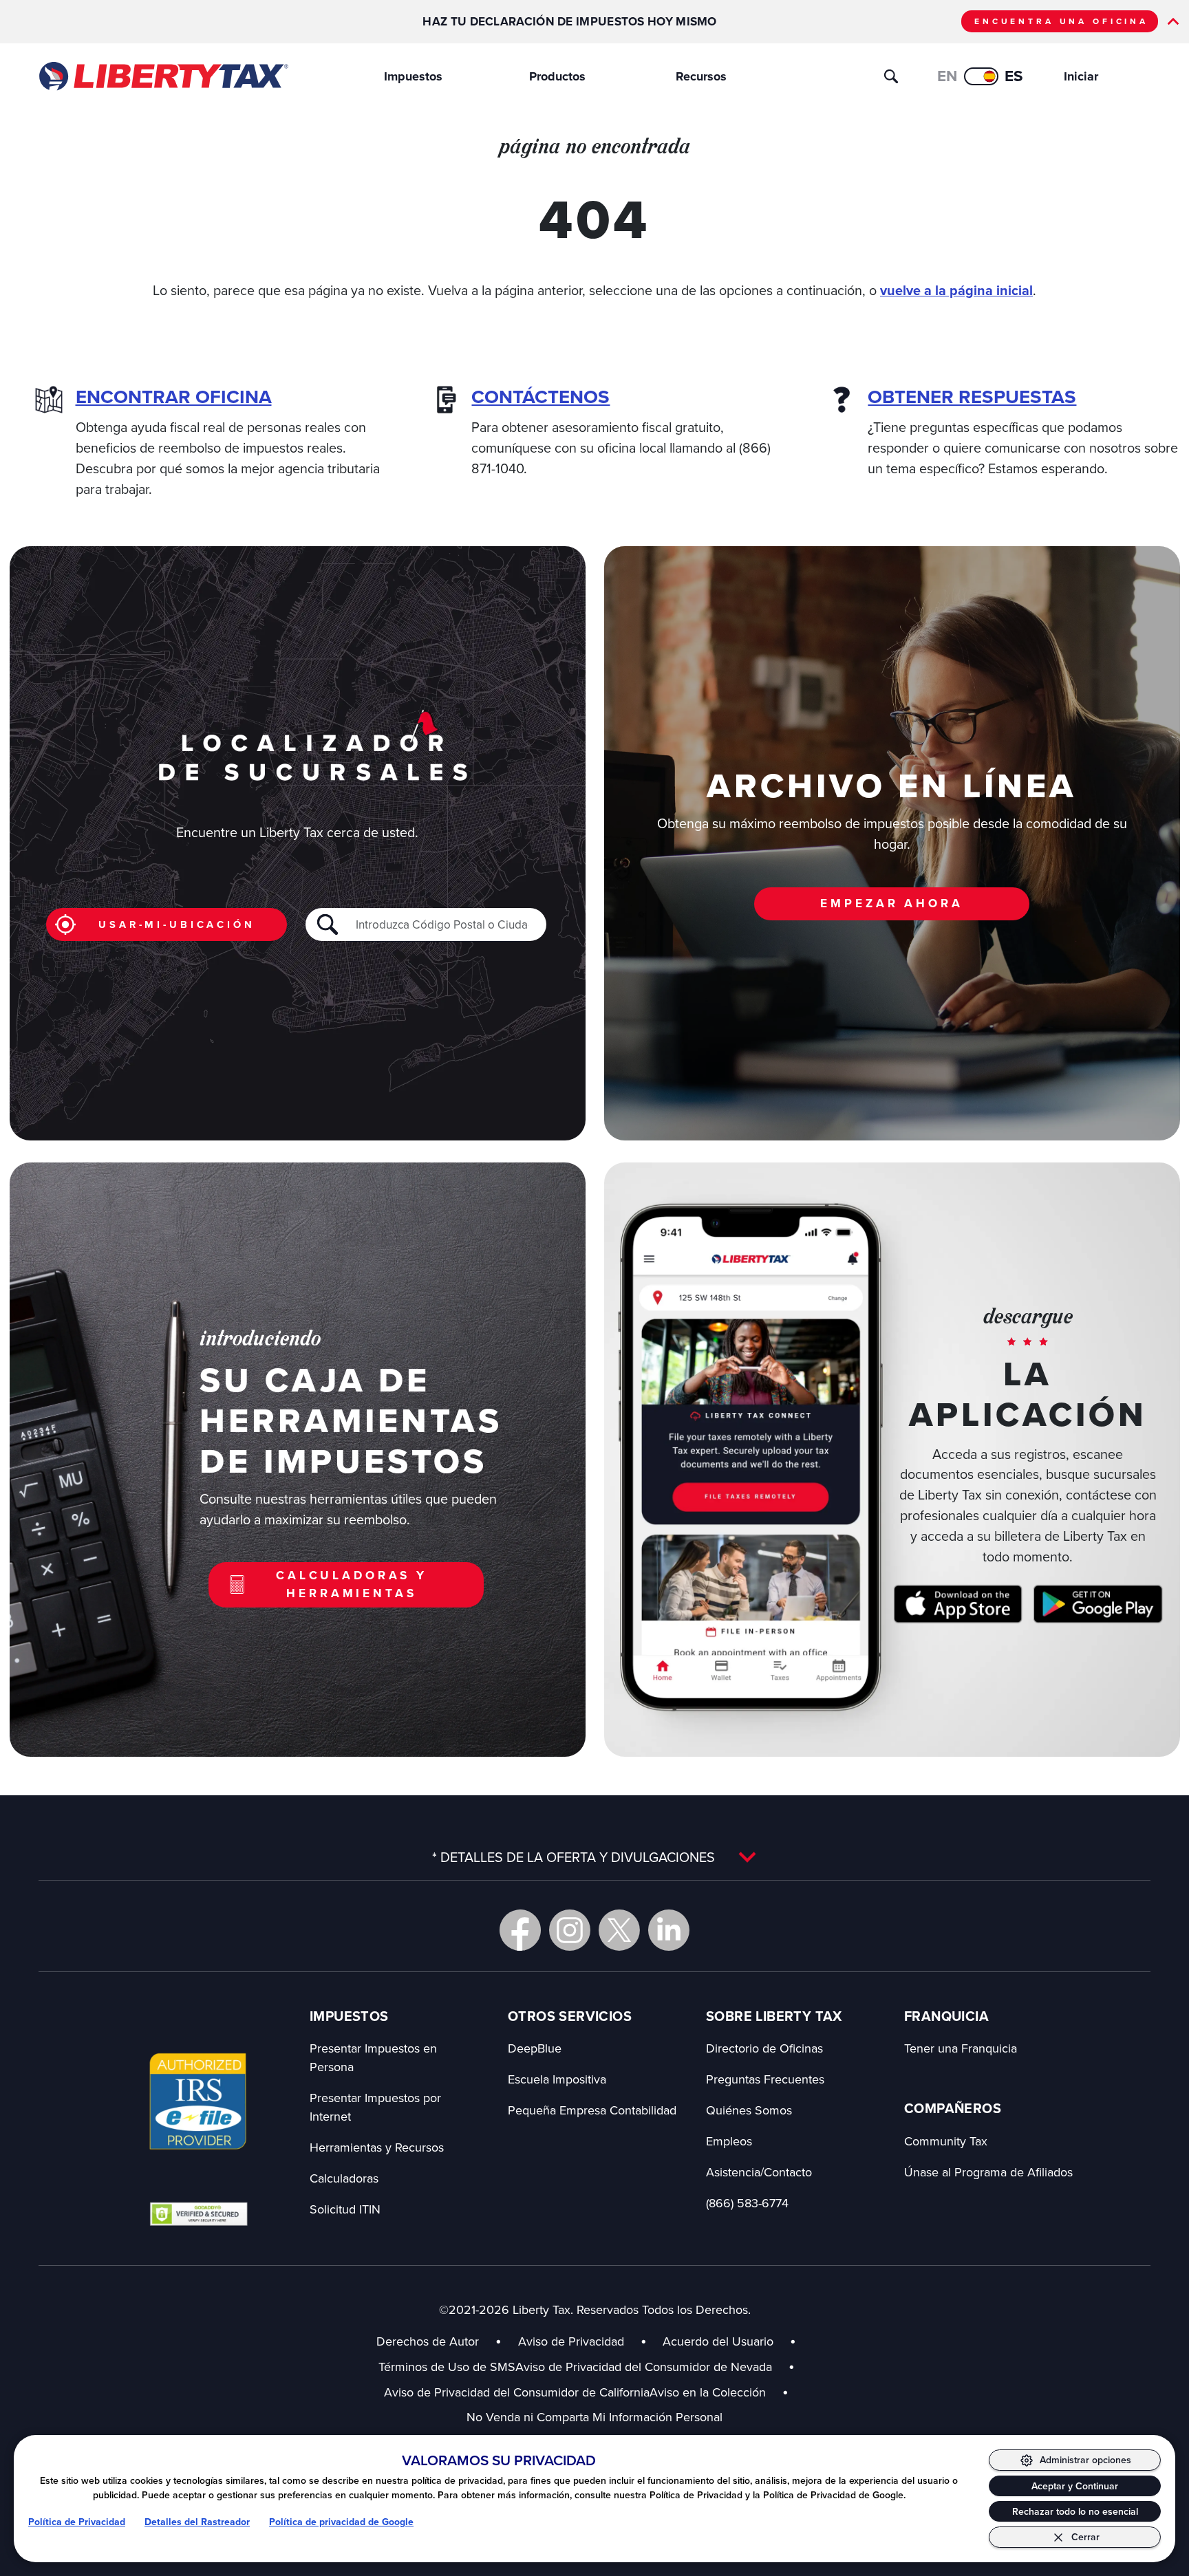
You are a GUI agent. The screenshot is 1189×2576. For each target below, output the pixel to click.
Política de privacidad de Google (341, 2522)
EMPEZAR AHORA (891, 903)
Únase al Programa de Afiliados (988, 2172)
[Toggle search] (891, 76)
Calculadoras (344, 2178)
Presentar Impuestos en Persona (373, 2057)
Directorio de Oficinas (764, 2048)
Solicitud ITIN (345, 2209)
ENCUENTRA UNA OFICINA (1061, 21)
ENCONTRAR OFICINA (174, 397)
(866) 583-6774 (747, 2203)
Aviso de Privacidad (571, 2341)
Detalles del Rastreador (197, 2522)
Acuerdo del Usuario (718, 2341)
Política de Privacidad (77, 2522)
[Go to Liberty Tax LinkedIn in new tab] (669, 1930)
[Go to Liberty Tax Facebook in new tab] (520, 1930)
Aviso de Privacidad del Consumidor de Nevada (655, 2367)
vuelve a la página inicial (956, 291)
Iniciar (1081, 76)
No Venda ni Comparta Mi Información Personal (594, 2417)
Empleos (729, 2141)
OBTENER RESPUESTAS (972, 397)
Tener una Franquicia (961, 2048)
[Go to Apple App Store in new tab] (958, 1604)
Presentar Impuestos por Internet (375, 2107)
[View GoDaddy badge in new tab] (199, 2214)
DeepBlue (535, 2048)
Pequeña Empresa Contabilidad (592, 2110)
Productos (557, 76)
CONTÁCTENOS (540, 397)
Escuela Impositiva (557, 2079)
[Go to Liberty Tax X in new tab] (619, 1930)
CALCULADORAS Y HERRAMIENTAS (352, 1584)
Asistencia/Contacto (759, 2172)
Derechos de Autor (428, 2341)
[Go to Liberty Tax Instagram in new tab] (570, 1930)
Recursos (701, 76)
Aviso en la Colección (719, 2392)
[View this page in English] (981, 76)
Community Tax (946, 2141)
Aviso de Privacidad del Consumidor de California (517, 2392)
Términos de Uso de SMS (447, 2367)
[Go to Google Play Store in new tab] (1098, 1604)
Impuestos (413, 76)
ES (1014, 76)
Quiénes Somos (749, 2110)
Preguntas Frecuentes (765, 2079)
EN (947, 76)
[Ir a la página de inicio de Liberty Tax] (163, 76)
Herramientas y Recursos (377, 2147)
